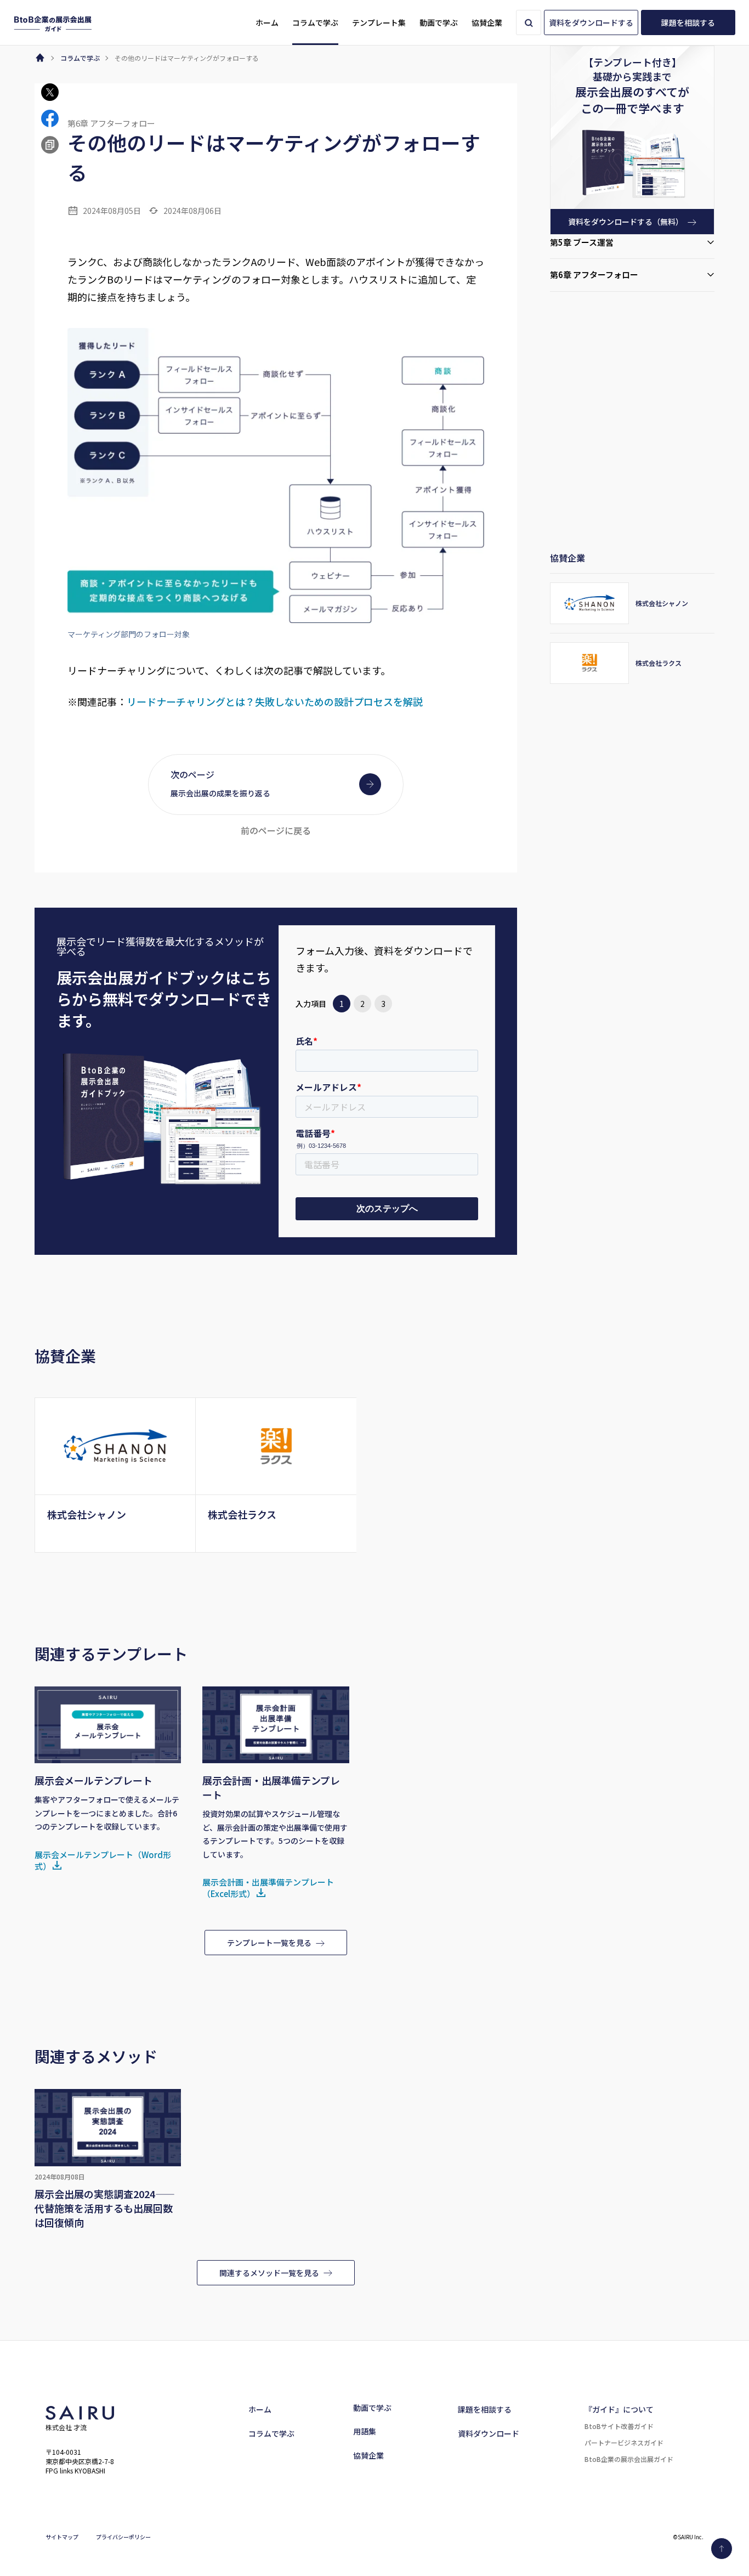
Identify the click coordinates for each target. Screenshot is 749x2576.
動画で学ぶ (372, 2408)
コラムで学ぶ (271, 2433)
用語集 (365, 2431)
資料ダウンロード (489, 2433)
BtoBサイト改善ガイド (619, 2426)
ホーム (260, 2409)
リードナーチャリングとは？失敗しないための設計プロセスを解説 (275, 701)
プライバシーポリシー (123, 2537)
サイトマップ (62, 2537)
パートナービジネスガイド (624, 2442)
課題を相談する (485, 2409)
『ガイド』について (619, 2409)
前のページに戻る (276, 830)
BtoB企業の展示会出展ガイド (629, 2459)
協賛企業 (368, 2455)
